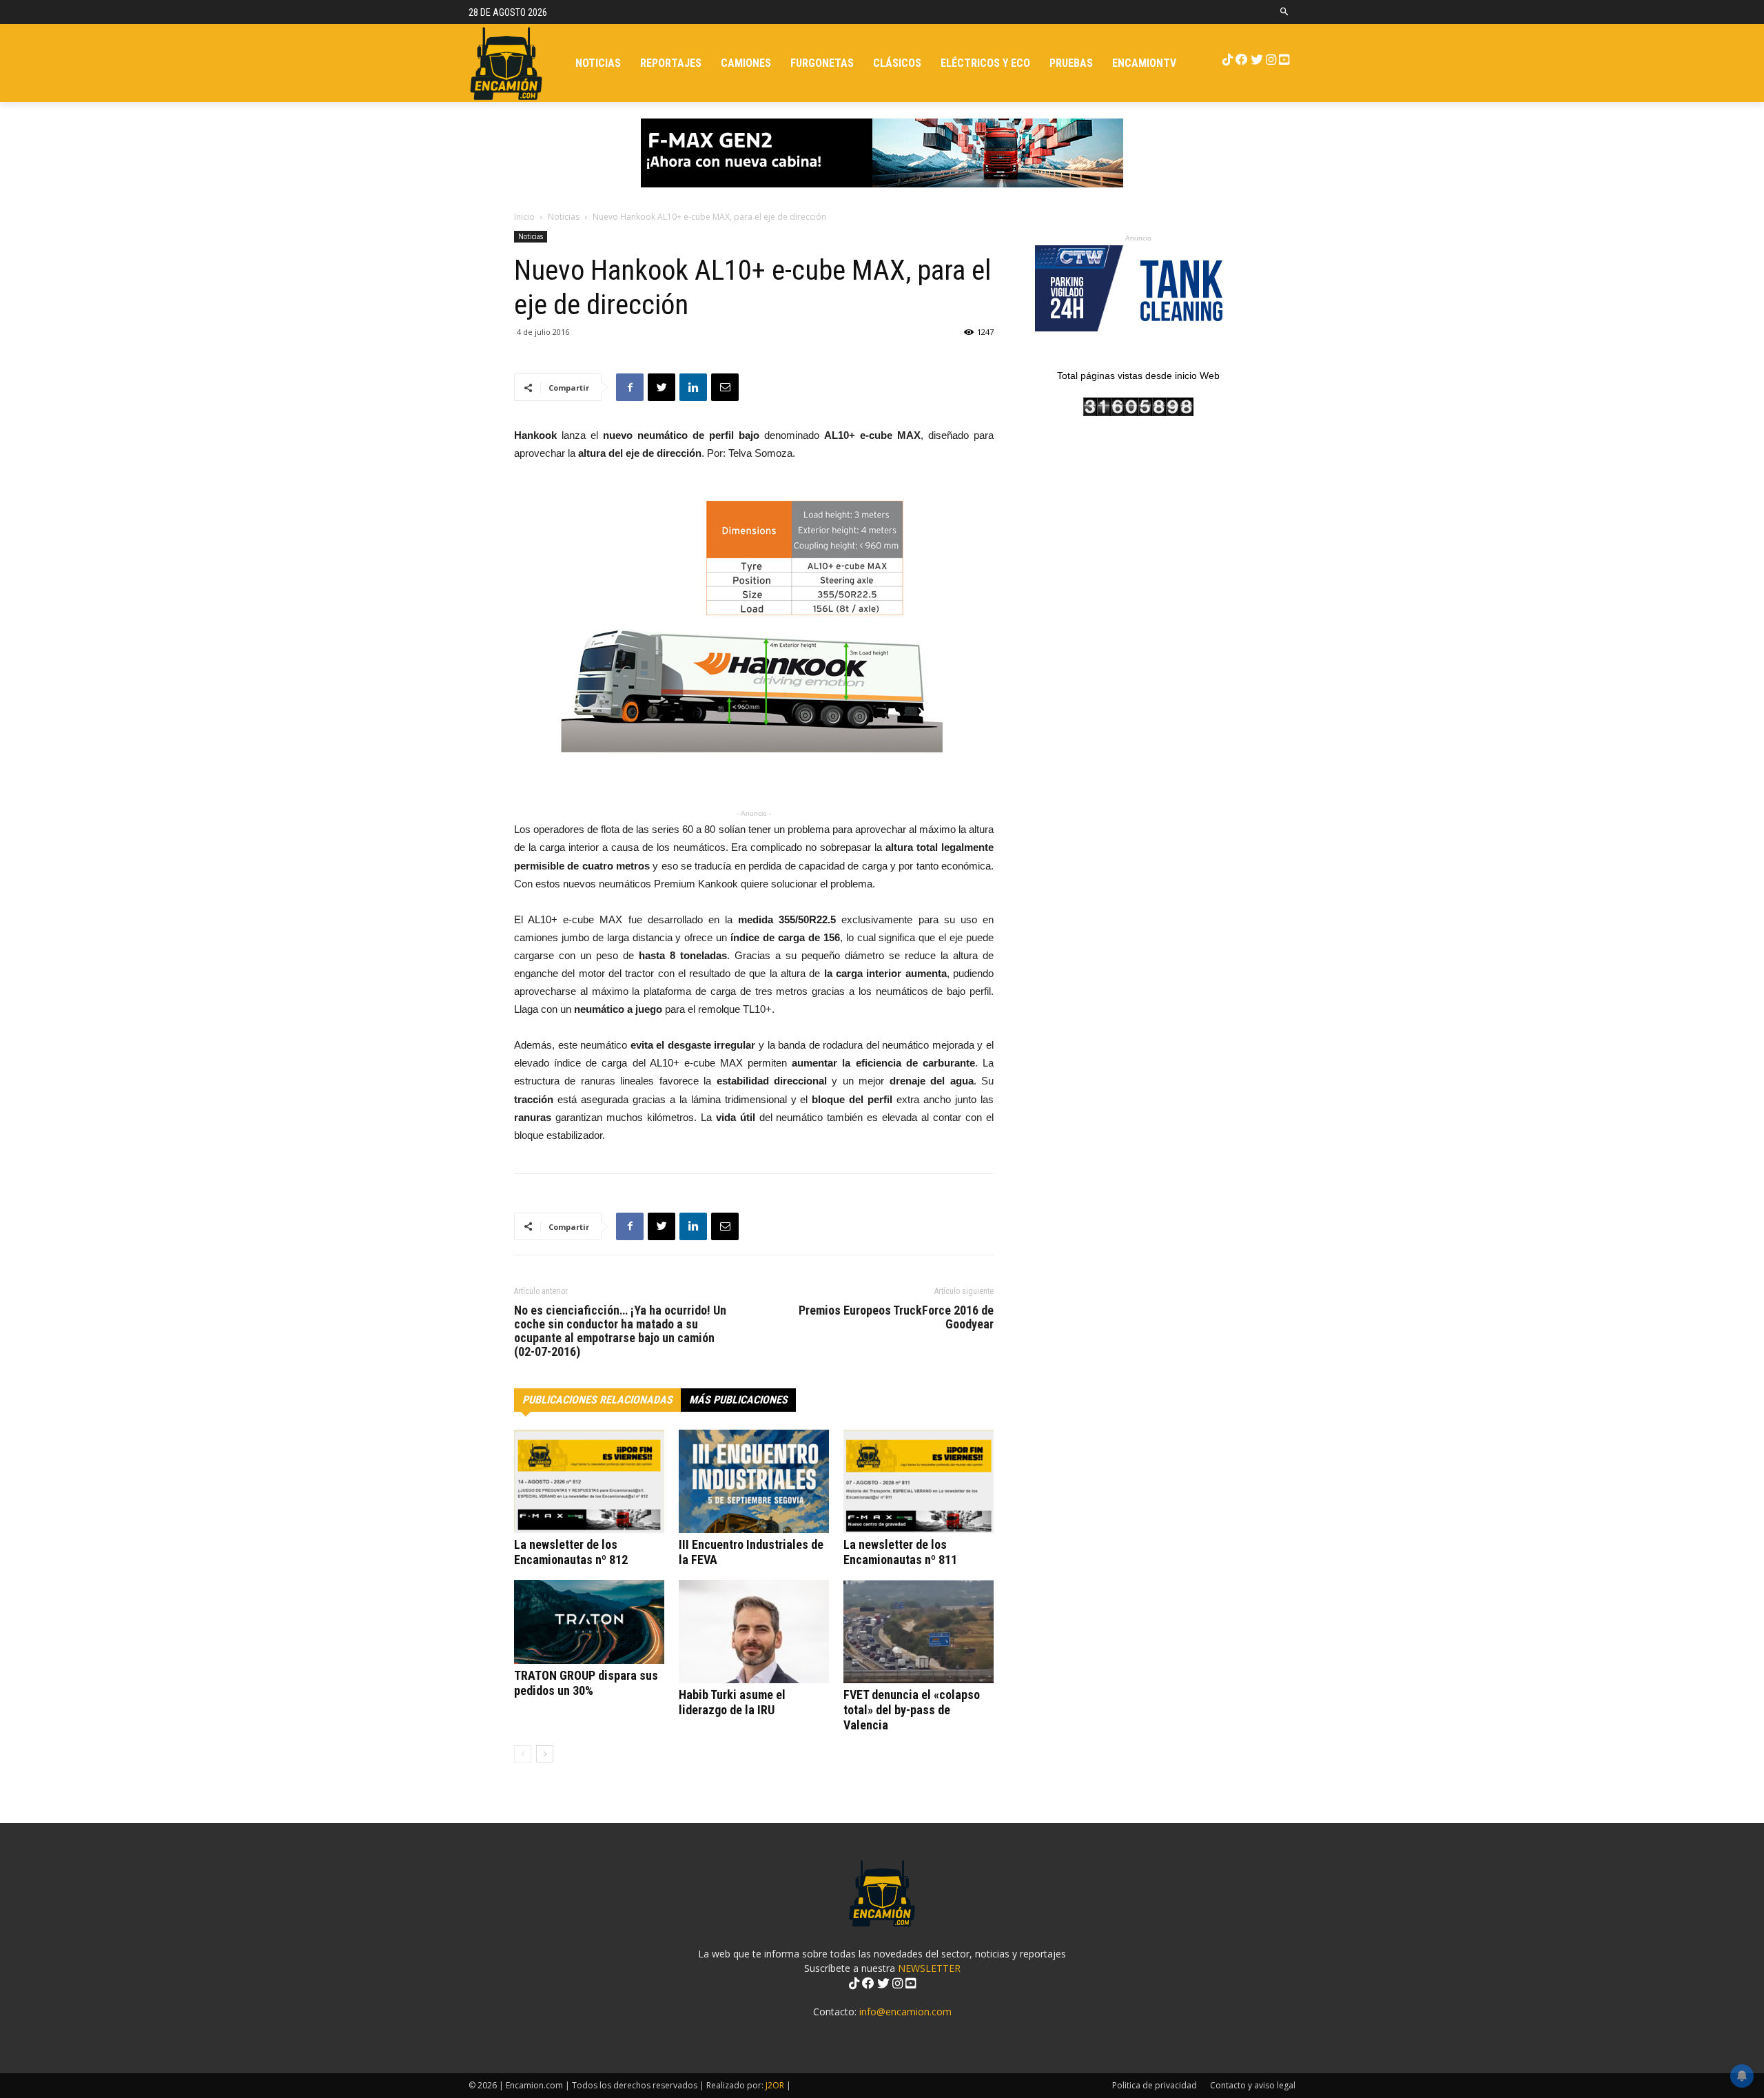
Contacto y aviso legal (1253, 2085)
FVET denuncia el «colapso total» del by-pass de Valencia (912, 1710)
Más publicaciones (738, 1400)
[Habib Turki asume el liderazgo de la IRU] (754, 1632)
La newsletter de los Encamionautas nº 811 (900, 1552)
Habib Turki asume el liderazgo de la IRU (732, 1702)
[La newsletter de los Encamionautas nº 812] (589, 1481)
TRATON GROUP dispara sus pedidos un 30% (586, 1683)
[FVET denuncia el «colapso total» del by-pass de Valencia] (919, 1632)
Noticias (564, 217)
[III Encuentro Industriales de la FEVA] (754, 1481)
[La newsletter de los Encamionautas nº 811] (919, 1481)
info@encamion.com (905, 2012)
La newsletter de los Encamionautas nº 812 (571, 1552)
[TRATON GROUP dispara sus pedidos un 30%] (589, 1622)
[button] (1285, 12)
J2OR (775, 2085)
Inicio (524, 217)
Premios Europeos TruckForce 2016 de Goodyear (896, 1317)
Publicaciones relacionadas (597, 1400)
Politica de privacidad (1155, 2085)
